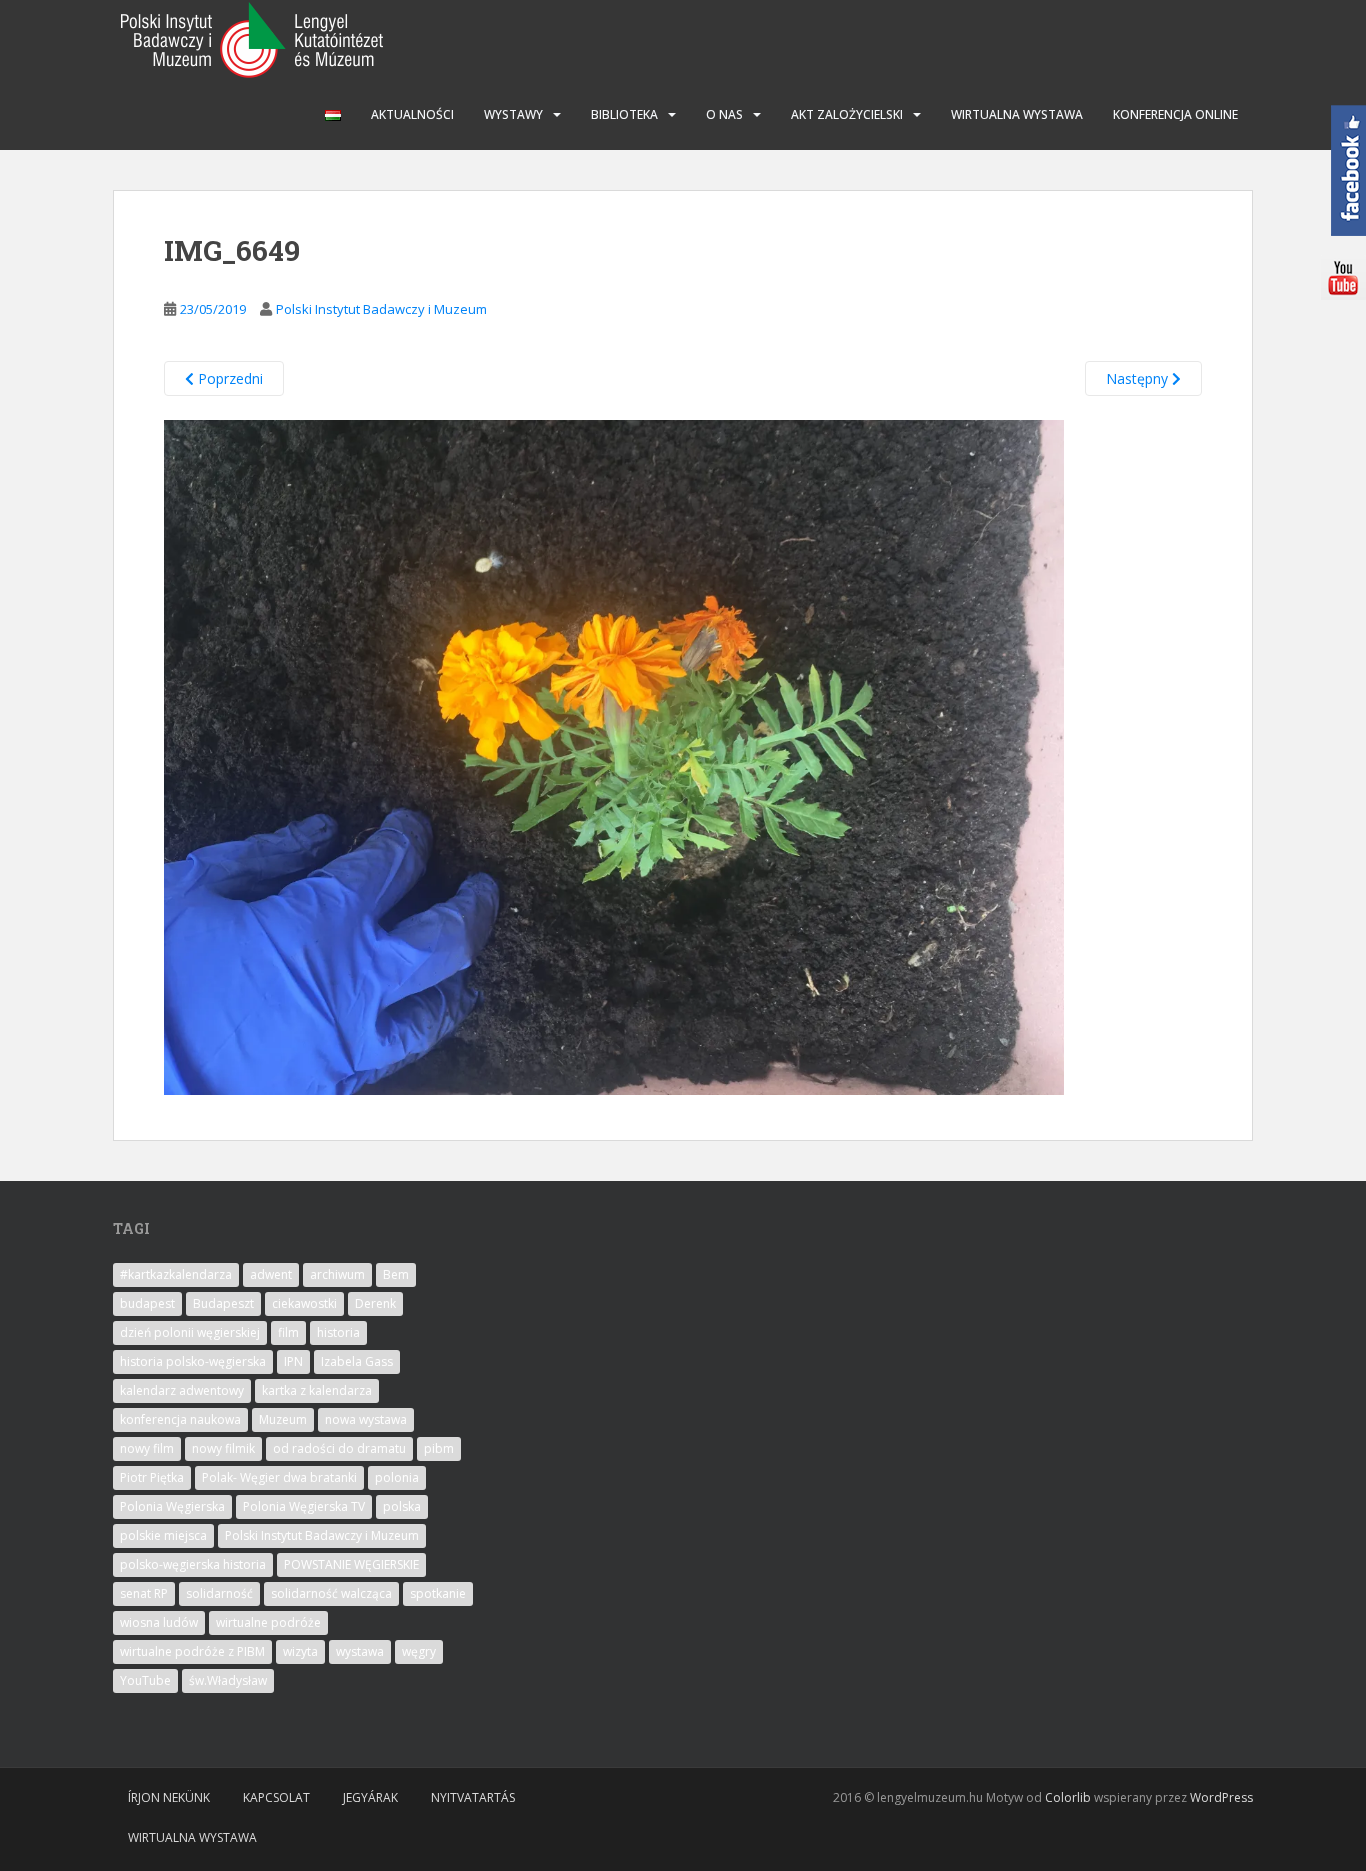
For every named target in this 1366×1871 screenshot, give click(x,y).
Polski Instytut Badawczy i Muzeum (381, 309)
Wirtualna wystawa (1017, 114)
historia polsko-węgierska (193, 1361)
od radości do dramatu (339, 1448)
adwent (271, 1274)
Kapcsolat (276, 1797)
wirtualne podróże (268, 1622)
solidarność (219, 1593)
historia (338, 1332)
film (288, 1332)
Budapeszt (223, 1303)
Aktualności (412, 114)
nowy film (147, 1448)
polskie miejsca (163, 1535)
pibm (439, 1448)
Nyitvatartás (473, 1797)
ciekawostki (304, 1303)
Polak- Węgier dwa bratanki (279, 1477)
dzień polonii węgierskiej (190, 1332)
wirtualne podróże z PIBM (192, 1651)
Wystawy (513, 114)
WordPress (1221, 1797)
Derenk (375, 1303)
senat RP (144, 1593)
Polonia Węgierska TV (304, 1506)
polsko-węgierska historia (193, 1564)
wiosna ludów (159, 1622)
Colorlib (1068, 1797)
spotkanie (438, 1593)
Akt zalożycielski (847, 114)
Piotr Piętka (152, 1477)
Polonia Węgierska (172, 1506)
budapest (147, 1303)
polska (402, 1506)
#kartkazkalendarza (176, 1274)
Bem (396, 1274)
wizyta (300, 1651)
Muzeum (283, 1419)
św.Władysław (228, 1680)
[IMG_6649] (614, 756)
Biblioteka (624, 114)
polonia (397, 1477)
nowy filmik (223, 1448)
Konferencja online (1175, 114)
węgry (419, 1651)
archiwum (337, 1274)
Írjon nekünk (169, 1797)
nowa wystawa (366, 1419)
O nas (724, 114)
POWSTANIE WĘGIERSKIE (351, 1564)
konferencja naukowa (180, 1419)
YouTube (145, 1680)
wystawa (360, 1651)
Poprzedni (228, 378)
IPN (293, 1361)
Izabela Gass (357, 1361)
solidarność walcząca (331, 1593)
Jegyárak (370, 1797)
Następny (1139, 378)
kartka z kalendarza (317, 1390)
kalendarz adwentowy (182, 1390)
